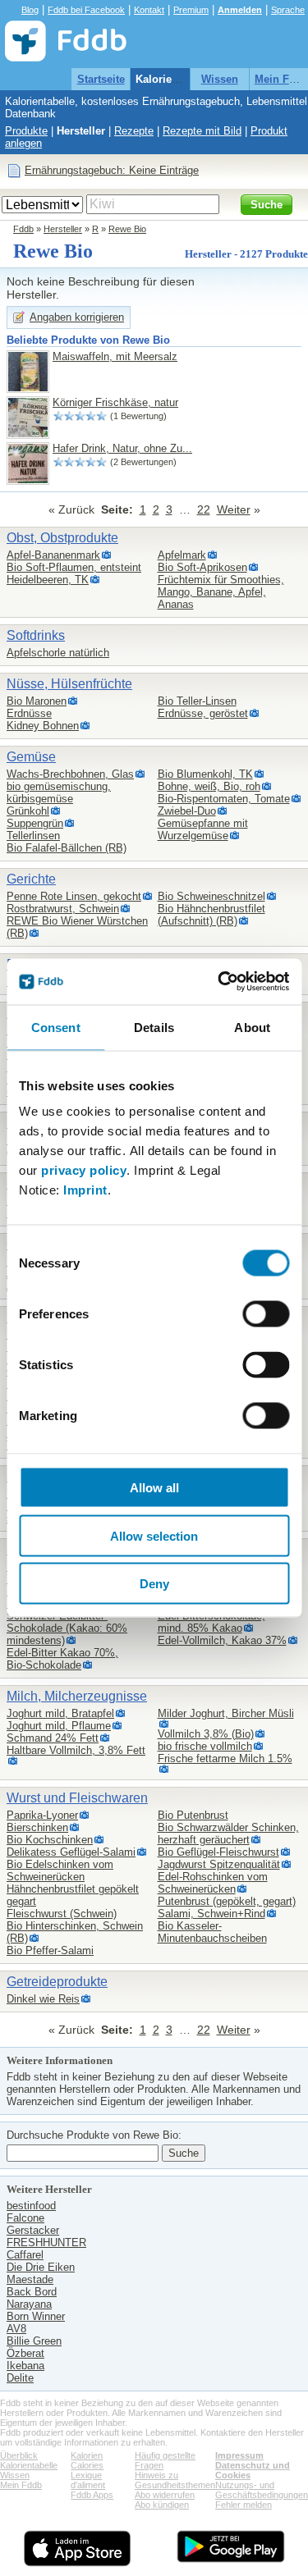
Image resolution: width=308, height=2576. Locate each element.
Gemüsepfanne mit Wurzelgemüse (203, 829)
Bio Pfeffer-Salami (50, 1950)
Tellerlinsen (33, 836)
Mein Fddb (21, 2485)
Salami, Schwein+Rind (211, 1914)
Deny (154, 1584)
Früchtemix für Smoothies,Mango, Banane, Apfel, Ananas (221, 592)
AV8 (16, 2329)
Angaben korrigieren (77, 317)
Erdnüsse (29, 713)
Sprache (288, 10)
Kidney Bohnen (43, 726)
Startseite (101, 79)
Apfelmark (182, 555)
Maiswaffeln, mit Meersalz (115, 356)
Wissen (220, 79)
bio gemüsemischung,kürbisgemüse (59, 792)
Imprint (85, 1190)
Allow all (154, 1488)
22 (204, 509)
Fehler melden (244, 2505)
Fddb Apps (92, 2495)
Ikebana (25, 2366)
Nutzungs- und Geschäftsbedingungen (262, 2490)
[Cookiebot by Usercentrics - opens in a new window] (219, 982)
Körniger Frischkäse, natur (115, 402)
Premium (191, 10)
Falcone (25, 2218)
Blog (30, 10)
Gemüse (31, 757)
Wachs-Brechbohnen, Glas (70, 774)
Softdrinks (36, 635)
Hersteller (81, 131)
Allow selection (154, 1535)
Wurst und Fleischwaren (77, 1798)
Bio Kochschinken (50, 1840)
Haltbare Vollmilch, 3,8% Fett (76, 1750)
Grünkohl (28, 811)
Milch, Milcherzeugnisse (77, 1696)
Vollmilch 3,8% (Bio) (206, 1734)
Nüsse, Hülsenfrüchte (69, 684)
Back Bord (32, 2292)
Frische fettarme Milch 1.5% (225, 1758)
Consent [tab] (56, 1027)
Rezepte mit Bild (202, 131)
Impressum (239, 2455)
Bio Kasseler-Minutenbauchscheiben (212, 1932)
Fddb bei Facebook (86, 10)
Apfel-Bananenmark (53, 555)
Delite (20, 2378)
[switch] (266, 1314)
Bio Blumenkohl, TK (205, 774)
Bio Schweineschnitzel (211, 896)
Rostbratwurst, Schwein (63, 909)
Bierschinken (37, 1827)
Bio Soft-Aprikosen (202, 567)
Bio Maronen (37, 701)
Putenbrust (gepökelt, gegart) (227, 1901)
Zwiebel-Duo (187, 811)
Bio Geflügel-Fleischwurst (218, 1852)
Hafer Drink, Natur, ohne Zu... (122, 448)
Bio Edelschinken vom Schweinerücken (60, 1870)
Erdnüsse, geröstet (203, 713)
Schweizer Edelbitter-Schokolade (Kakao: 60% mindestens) (67, 1628)
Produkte (26, 131)
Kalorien (87, 2455)
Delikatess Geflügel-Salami (71, 1852)
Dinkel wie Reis (43, 1999)
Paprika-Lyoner (42, 1815)
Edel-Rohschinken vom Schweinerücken (213, 1883)
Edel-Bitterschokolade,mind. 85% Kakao (211, 1622)
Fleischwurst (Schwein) (62, 1914)
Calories (87, 2465)
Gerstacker (33, 2230)
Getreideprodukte (57, 1982)
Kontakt (149, 10)
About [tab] (252, 1027)
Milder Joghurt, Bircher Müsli (226, 1713)
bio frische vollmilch (205, 1746)
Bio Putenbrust (193, 1815)
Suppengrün (35, 823)
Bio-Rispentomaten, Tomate (224, 799)
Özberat (25, 2353)
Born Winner (36, 2316)
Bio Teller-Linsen (197, 701)
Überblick (19, 2455)
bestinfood (31, 2206)
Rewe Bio (127, 229)
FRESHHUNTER (46, 2243)
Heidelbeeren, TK (48, 580)
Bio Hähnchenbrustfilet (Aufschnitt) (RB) (211, 915)
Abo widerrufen (165, 2495)
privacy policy (84, 1170)
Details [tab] (154, 1027)
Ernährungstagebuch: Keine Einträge (112, 170)
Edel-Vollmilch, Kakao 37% (222, 1640)
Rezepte (134, 131)
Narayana (29, 2304)
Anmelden (240, 10)
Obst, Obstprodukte (62, 538)
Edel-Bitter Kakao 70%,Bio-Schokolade (62, 1659)
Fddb (23, 229)
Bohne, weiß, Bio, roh (209, 786)
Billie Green (34, 2341)
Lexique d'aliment (88, 2480)
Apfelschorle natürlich (58, 653)
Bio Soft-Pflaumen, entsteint (74, 567)
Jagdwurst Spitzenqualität (219, 1864)
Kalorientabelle (174, 79)
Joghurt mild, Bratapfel (60, 1713)
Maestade (30, 2279)
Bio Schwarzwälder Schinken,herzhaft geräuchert (228, 1834)
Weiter (234, 509)
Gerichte (31, 879)
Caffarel (25, 2255)
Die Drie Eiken (41, 2267)
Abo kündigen (162, 2505)
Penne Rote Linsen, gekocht (74, 896)
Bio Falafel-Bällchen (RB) (67, 848)
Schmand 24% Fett (53, 1738)
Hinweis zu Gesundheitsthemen (175, 2480)
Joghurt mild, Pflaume (59, 1726)
